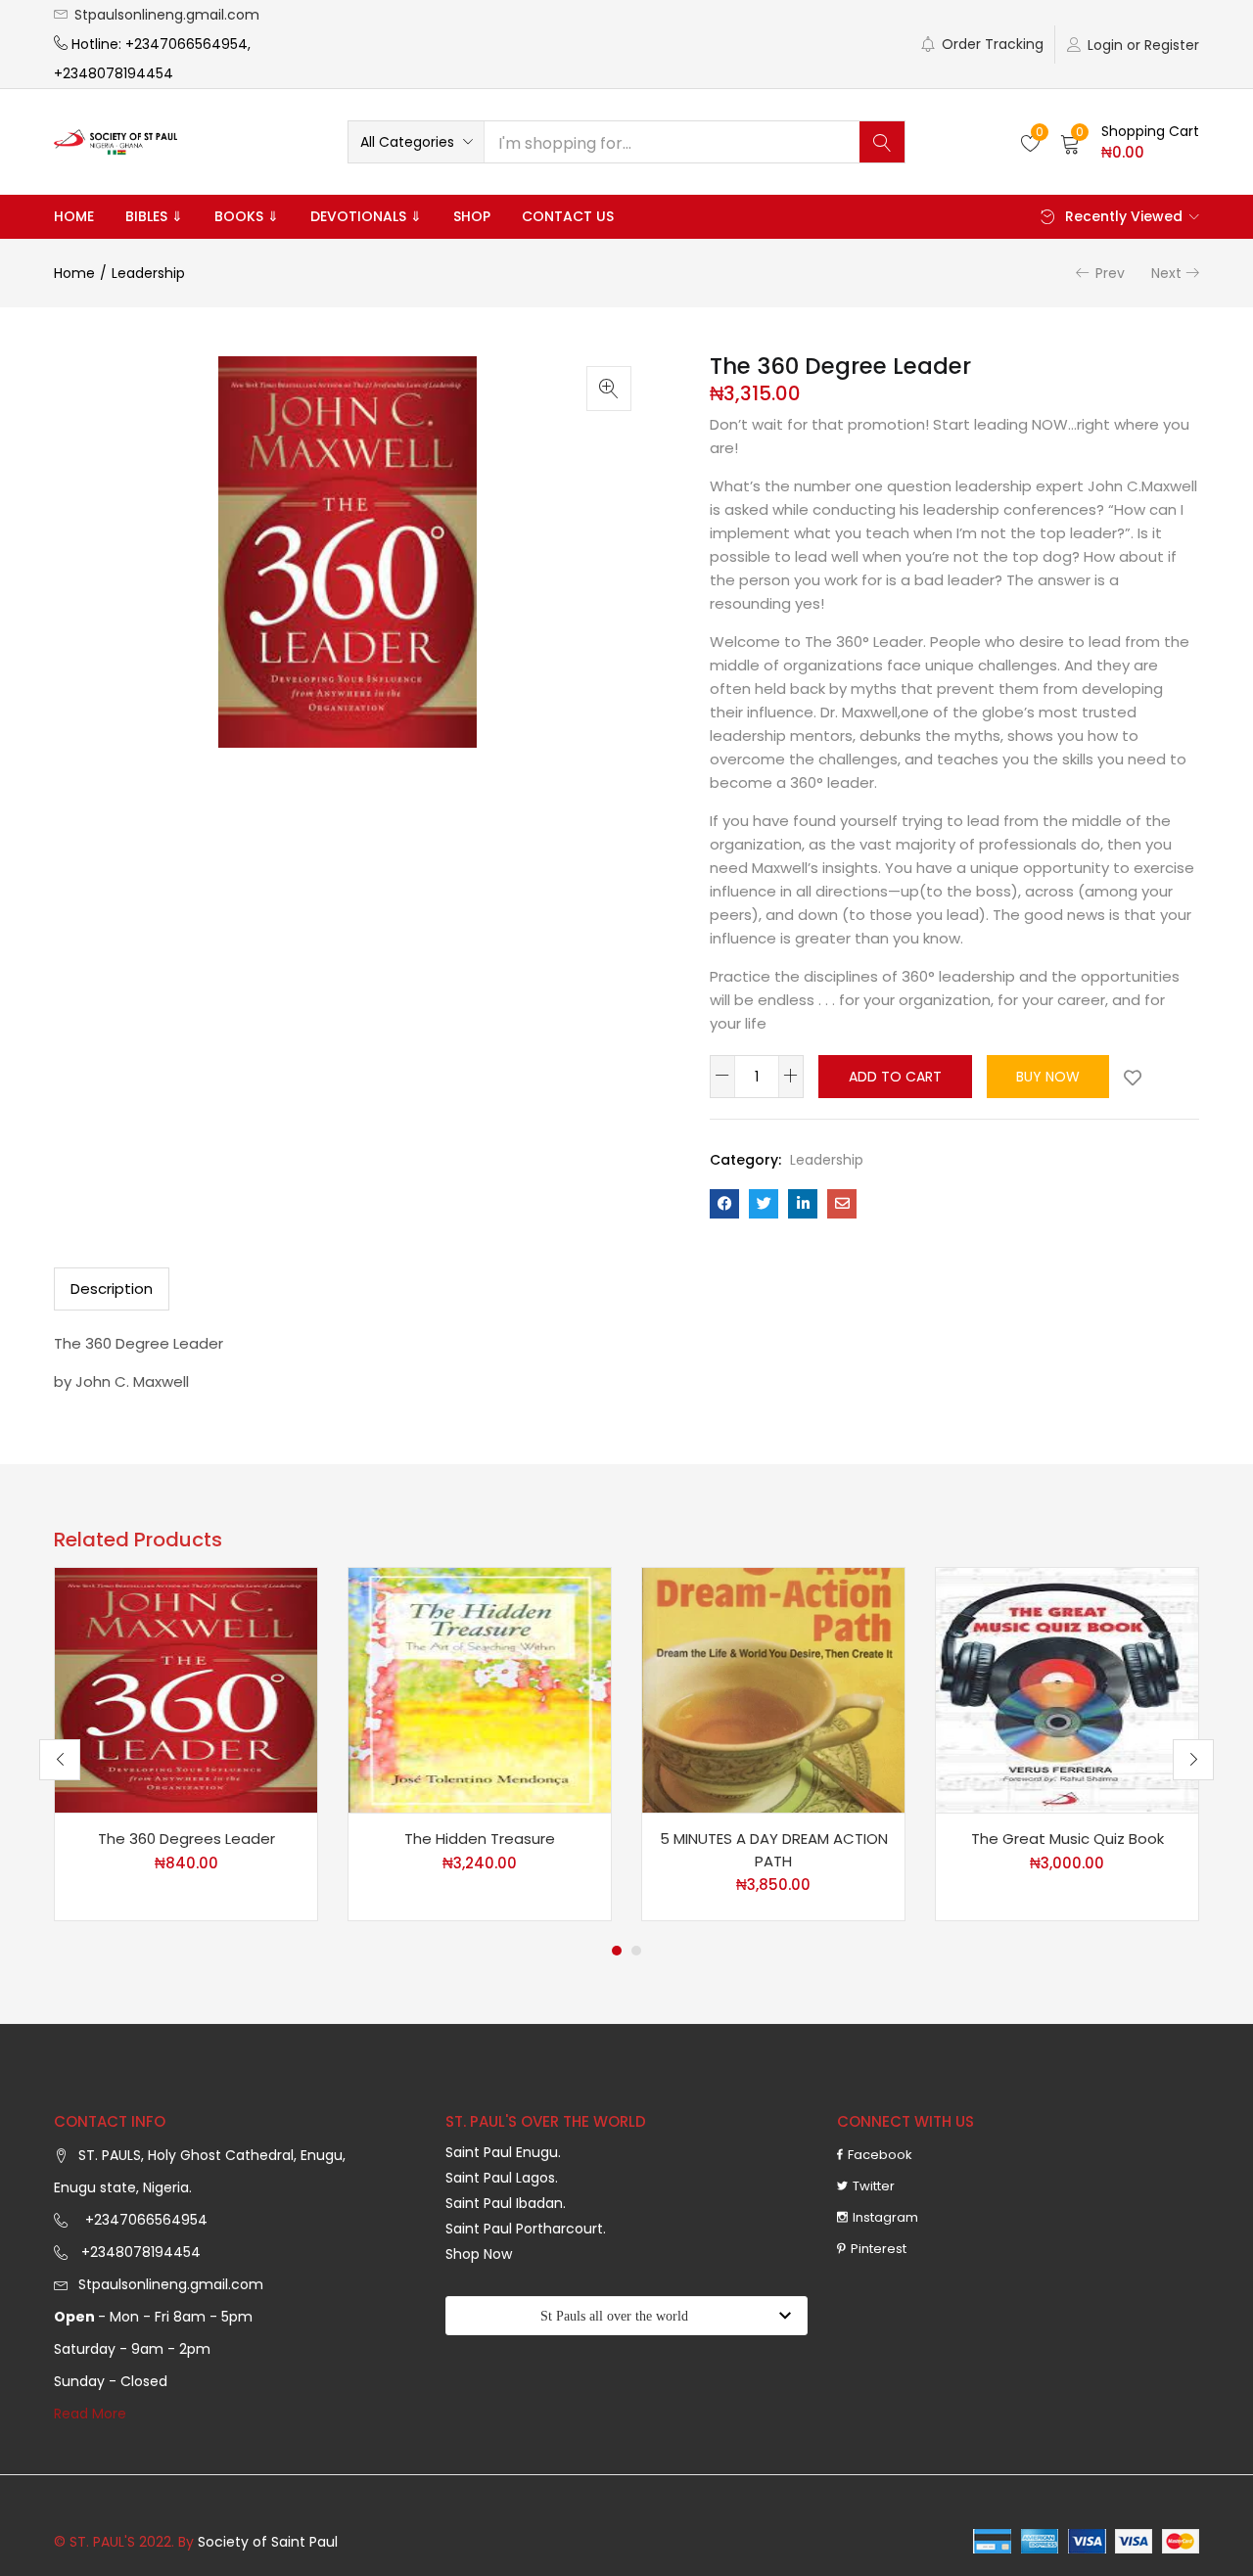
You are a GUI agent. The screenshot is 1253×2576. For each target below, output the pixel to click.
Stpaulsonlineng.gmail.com (167, 15)
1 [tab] (617, 1951)
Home (74, 216)
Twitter (874, 2186)
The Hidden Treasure (480, 1839)
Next (1166, 273)
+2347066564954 (142, 2220)
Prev (1110, 273)
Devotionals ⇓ (366, 216)
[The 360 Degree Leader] (724, 1204)
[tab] (112, 1289)
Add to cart (895, 1077)
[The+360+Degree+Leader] (764, 1204)
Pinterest (879, 2249)
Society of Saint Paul (268, 2542)
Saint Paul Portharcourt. (526, 2229)
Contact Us (568, 216)
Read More (90, 2414)
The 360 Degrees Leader (186, 1839)
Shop (472, 216)
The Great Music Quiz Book (1067, 1839)
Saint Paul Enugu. (503, 2152)
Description (112, 1288)
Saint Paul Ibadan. (506, 2203)
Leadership (148, 273)
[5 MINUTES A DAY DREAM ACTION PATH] (773, 1689)
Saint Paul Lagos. (502, 2178)
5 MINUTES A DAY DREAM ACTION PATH (774, 1850)
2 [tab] (636, 1951)
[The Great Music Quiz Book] (1067, 1689)
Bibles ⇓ (154, 216)
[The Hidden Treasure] (480, 1689)
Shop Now (479, 2254)
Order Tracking (993, 44)
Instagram (885, 2217)
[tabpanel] (186, 1744)
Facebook (880, 2155)
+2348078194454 (139, 2252)
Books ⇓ (247, 216)
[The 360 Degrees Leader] (186, 1689)
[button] (416, 142)
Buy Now (1048, 1077)
